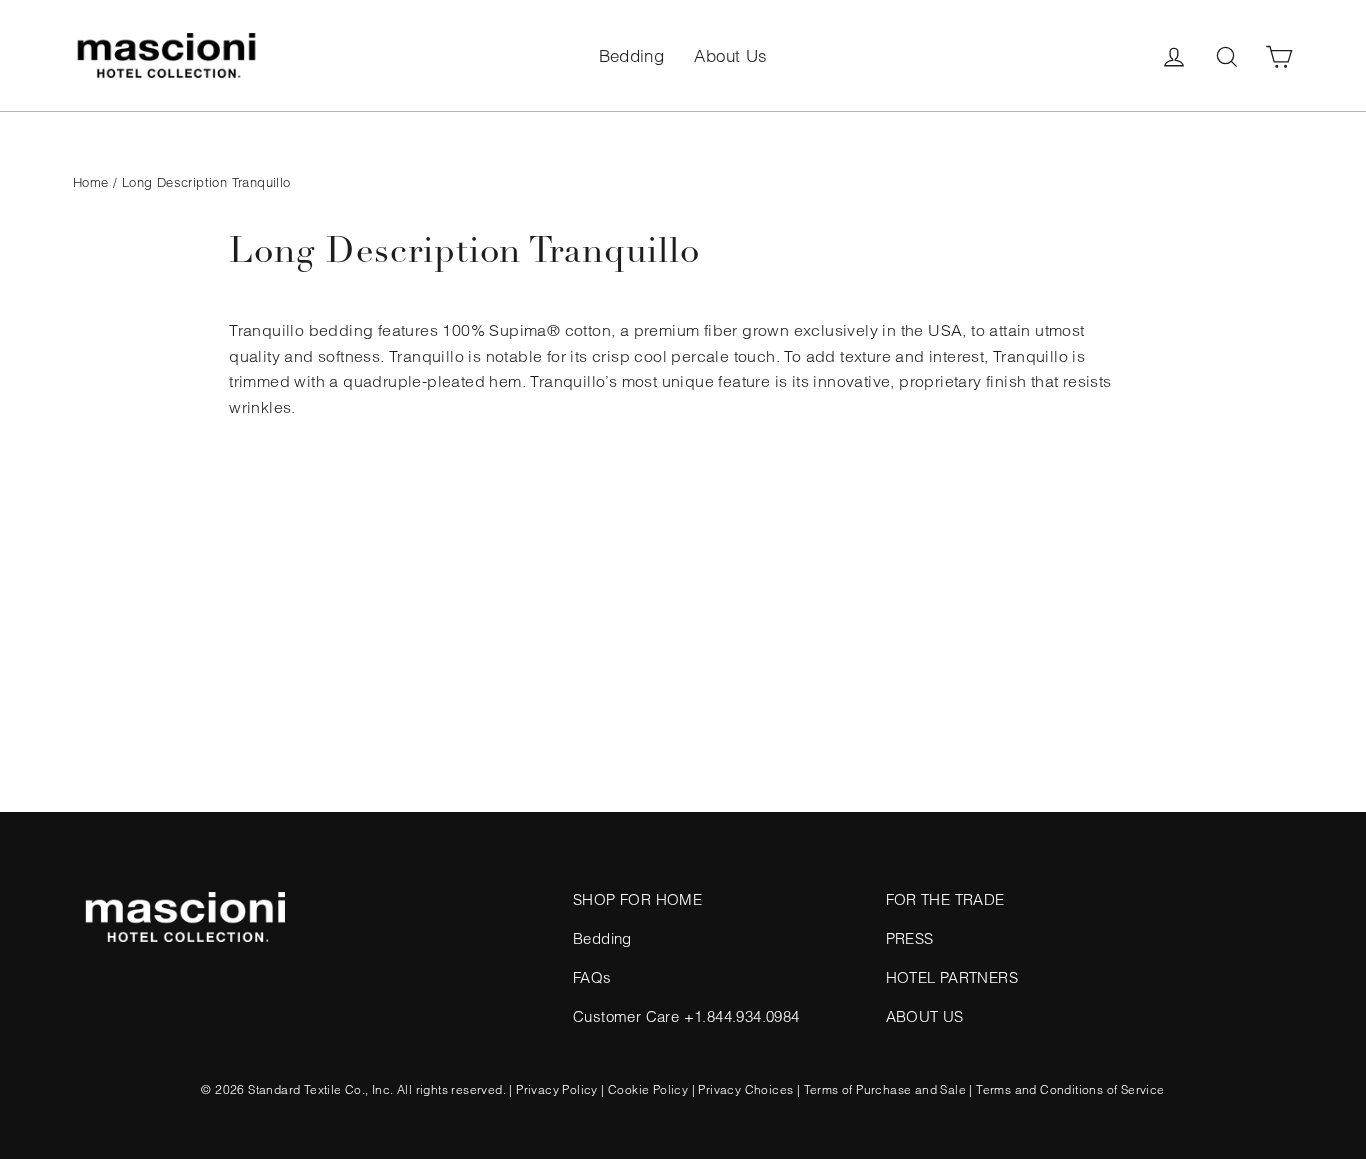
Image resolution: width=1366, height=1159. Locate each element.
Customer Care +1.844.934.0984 (686, 1016)
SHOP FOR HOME (637, 899)
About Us (730, 55)
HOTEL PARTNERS (952, 977)
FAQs (592, 977)
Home (91, 182)
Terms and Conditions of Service (1070, 1089)
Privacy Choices (745, 1089)
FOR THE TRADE (945, 899)
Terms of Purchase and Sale (885, 1089)
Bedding (632, 55)
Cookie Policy (648, 1089)
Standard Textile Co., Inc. (320, 1089)
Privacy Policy (557, 1089)
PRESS (910, 938)
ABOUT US (925, 1016)
